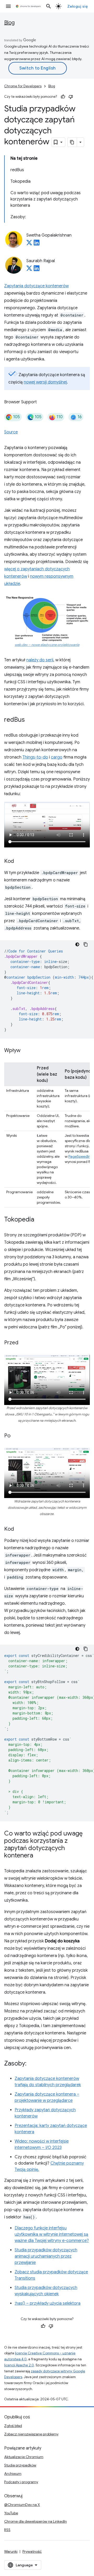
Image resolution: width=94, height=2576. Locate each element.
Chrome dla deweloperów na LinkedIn (36, 2521)
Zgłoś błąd (13, 2426)
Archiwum (13, 2474)
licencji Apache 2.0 (19, 2365)
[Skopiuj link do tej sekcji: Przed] (23, 1343)
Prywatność (32, 2551)
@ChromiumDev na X (22, 2505)
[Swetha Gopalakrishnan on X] (29, 244)
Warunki (11, 2551)
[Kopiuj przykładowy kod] (86, 944)
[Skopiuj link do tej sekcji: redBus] (30, 720)
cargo (57, 757)
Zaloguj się (78, 6)
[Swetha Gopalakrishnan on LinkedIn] (37, 244)
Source (11, 432)
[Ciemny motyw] (77, 944)
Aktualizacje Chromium (24, 2457)
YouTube (11, 2513)
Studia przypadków (20, 2465)
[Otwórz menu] (8, 6)
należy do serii (40, 660)
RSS (7, 2530)
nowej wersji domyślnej (45, 382)
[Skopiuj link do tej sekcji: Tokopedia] (39, 1220)
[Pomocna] (63, 97)
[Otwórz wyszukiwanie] (49, 6)
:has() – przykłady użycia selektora (48, 2303)
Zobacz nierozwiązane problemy (31, 2434)
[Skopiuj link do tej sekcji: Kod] (19, 862)
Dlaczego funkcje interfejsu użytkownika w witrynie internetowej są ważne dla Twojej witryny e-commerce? (52, 2234)
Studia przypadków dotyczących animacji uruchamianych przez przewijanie (46, 2256)
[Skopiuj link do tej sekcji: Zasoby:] (32, 2064)
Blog (9, 23)
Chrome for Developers (23, 86)
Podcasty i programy (21, 2482)
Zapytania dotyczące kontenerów (36, 286)
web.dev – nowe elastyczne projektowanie (47, 645)
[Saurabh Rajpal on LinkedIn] (37, 270)
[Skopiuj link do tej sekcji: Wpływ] (26, 1051)
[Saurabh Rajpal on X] (29, 270)
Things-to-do (35, 757)
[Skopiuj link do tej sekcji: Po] (16, 1436)
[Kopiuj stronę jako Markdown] (72, 142)
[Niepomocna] (71, 97)
